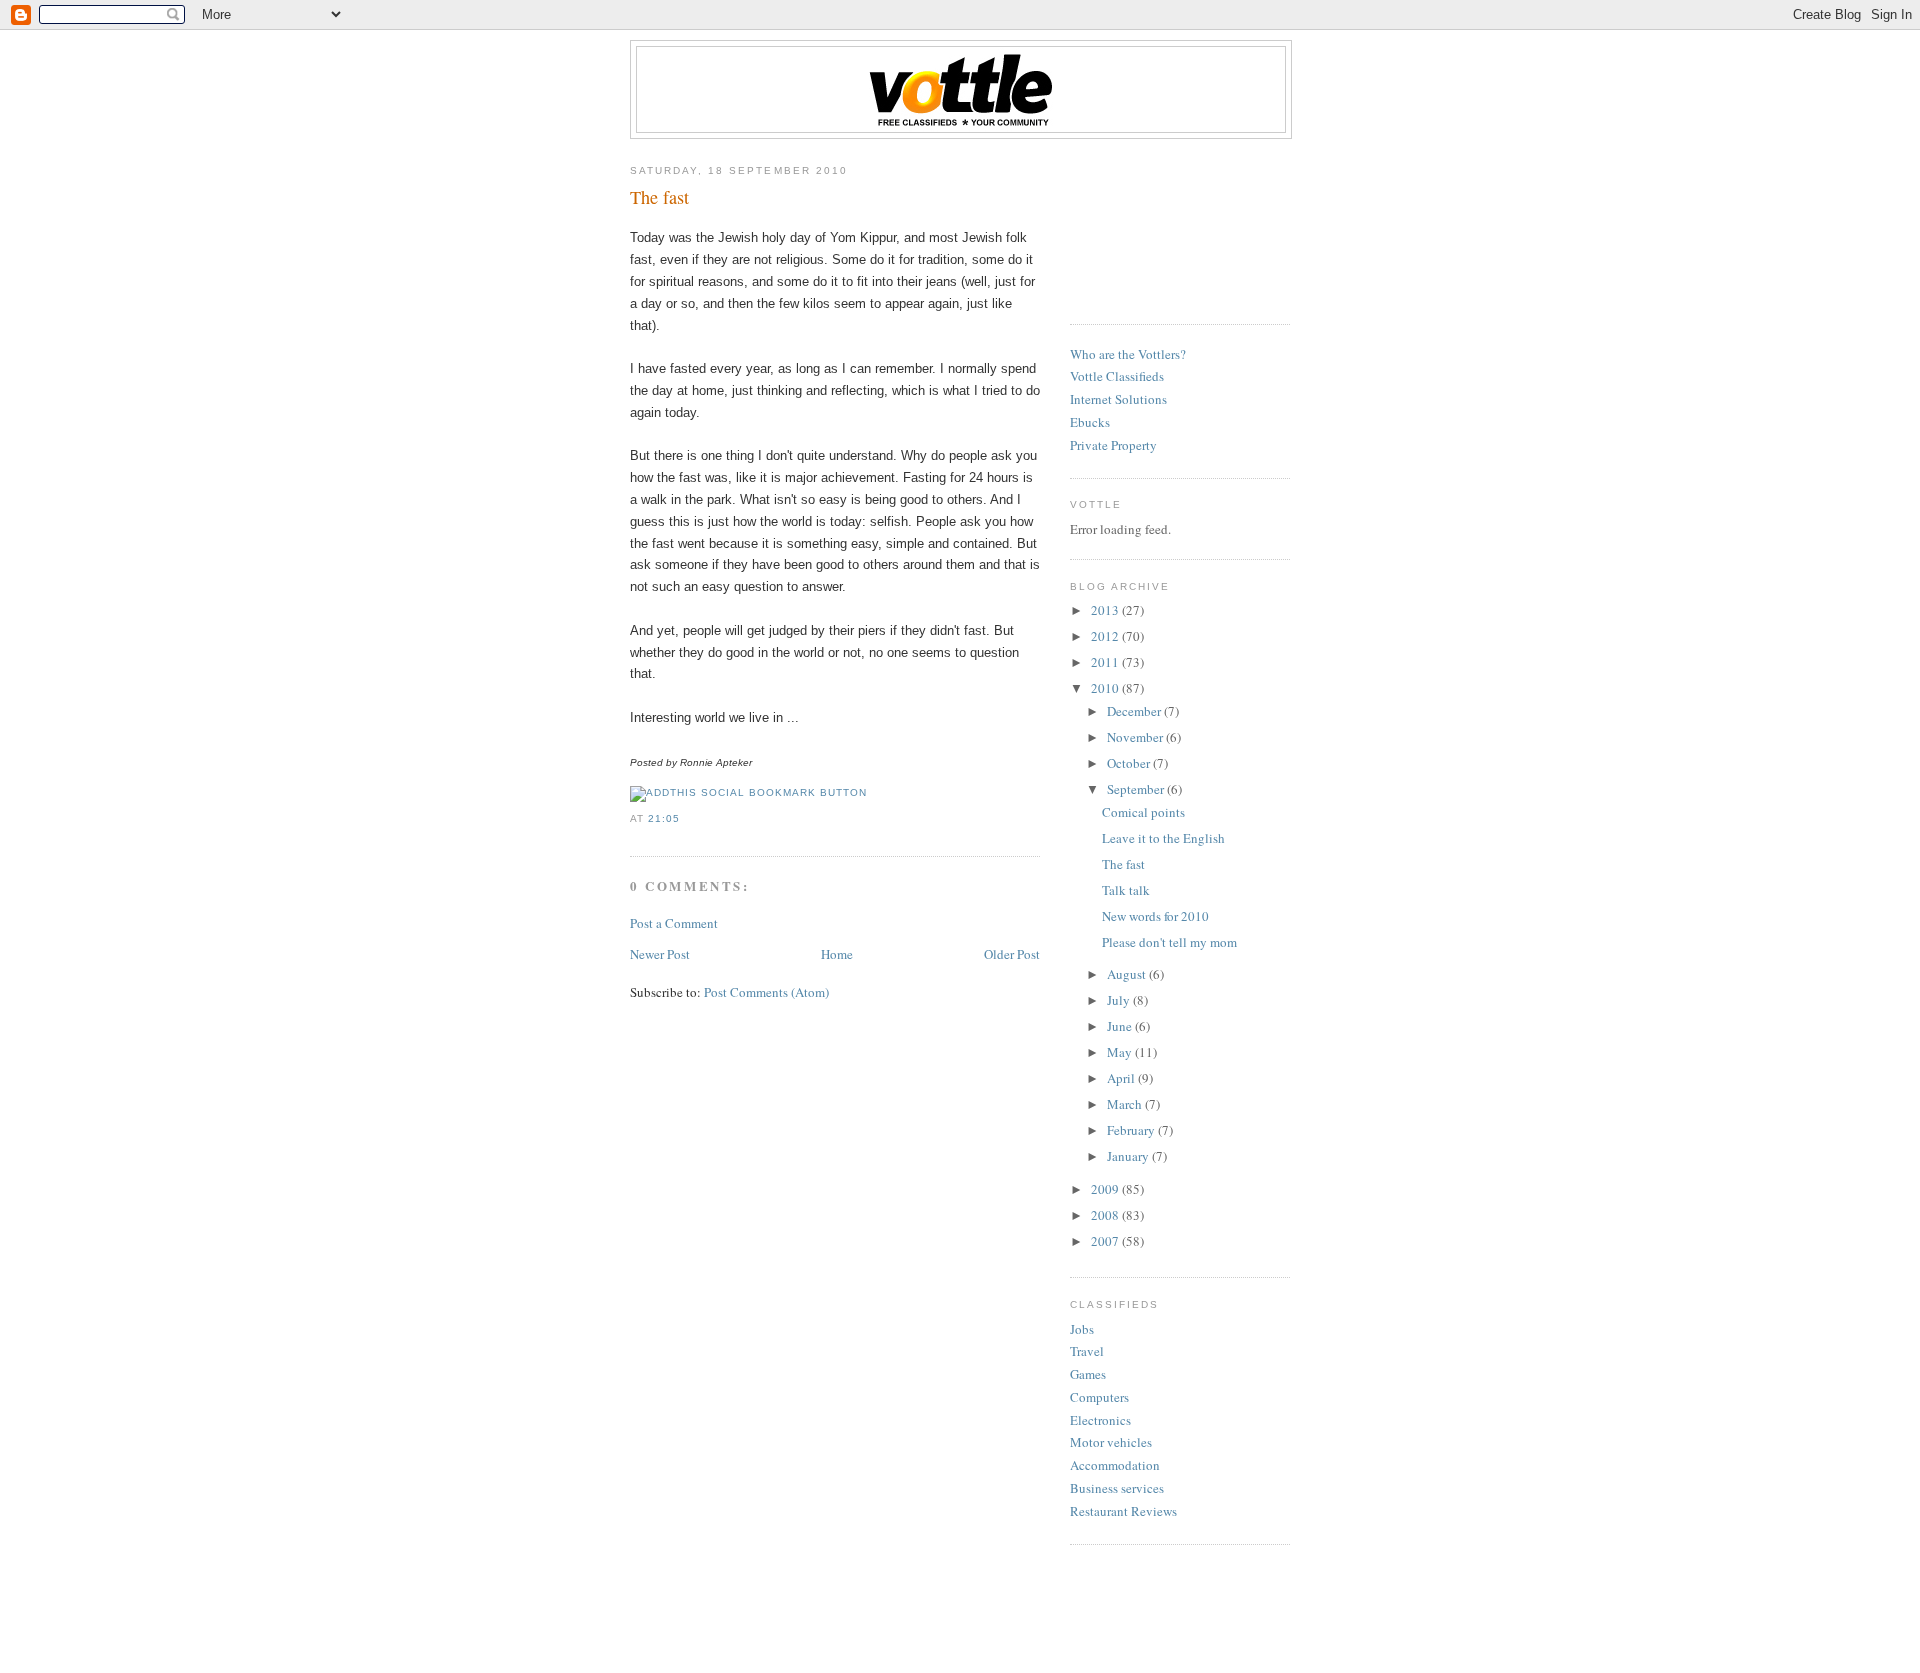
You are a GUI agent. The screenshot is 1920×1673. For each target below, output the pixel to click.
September (1137, 789)
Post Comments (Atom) (766, 992)
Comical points (1143, 812)
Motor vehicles (1111, 1442)
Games (1088, 1374)
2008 (1106, 1215)
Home (837, 954)
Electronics (1100, 1420)
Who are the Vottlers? (1128, 354)
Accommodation (1115, 1465)
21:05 (664, 818)
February (1132, 1130)
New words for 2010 (1155, 916)
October (1130, 763)
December (1135, 711)
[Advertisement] (1160, 224)
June (1121, 1026)
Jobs (1082, 1329)
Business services (1117, 1488)
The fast (659, 197)
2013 (1106, 610)
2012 (1106, 636)
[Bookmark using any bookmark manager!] (748, 792)
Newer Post (660, 954)
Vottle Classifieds (1117, 376)
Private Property (1113, 445)
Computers (1099, 1397)
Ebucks (1090, 422)
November (1136, 737)
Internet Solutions (1118, 399)
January (1129, 1156)
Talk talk (1126, 890)
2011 (1106, 662)
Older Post (1012, 954)
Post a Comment (674, 923)
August (1128, 974)
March (1126, 1104)
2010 (1106, 688)
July (1120, 1000)
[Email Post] (686, 818)
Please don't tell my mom (1169, 942)
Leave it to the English (1163, 838)
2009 (1106, 1189)
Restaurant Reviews (1123, 1511)
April (1122, 1078)
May (1121, 1052)
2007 (1106, 1241)
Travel (1087, 1351)
